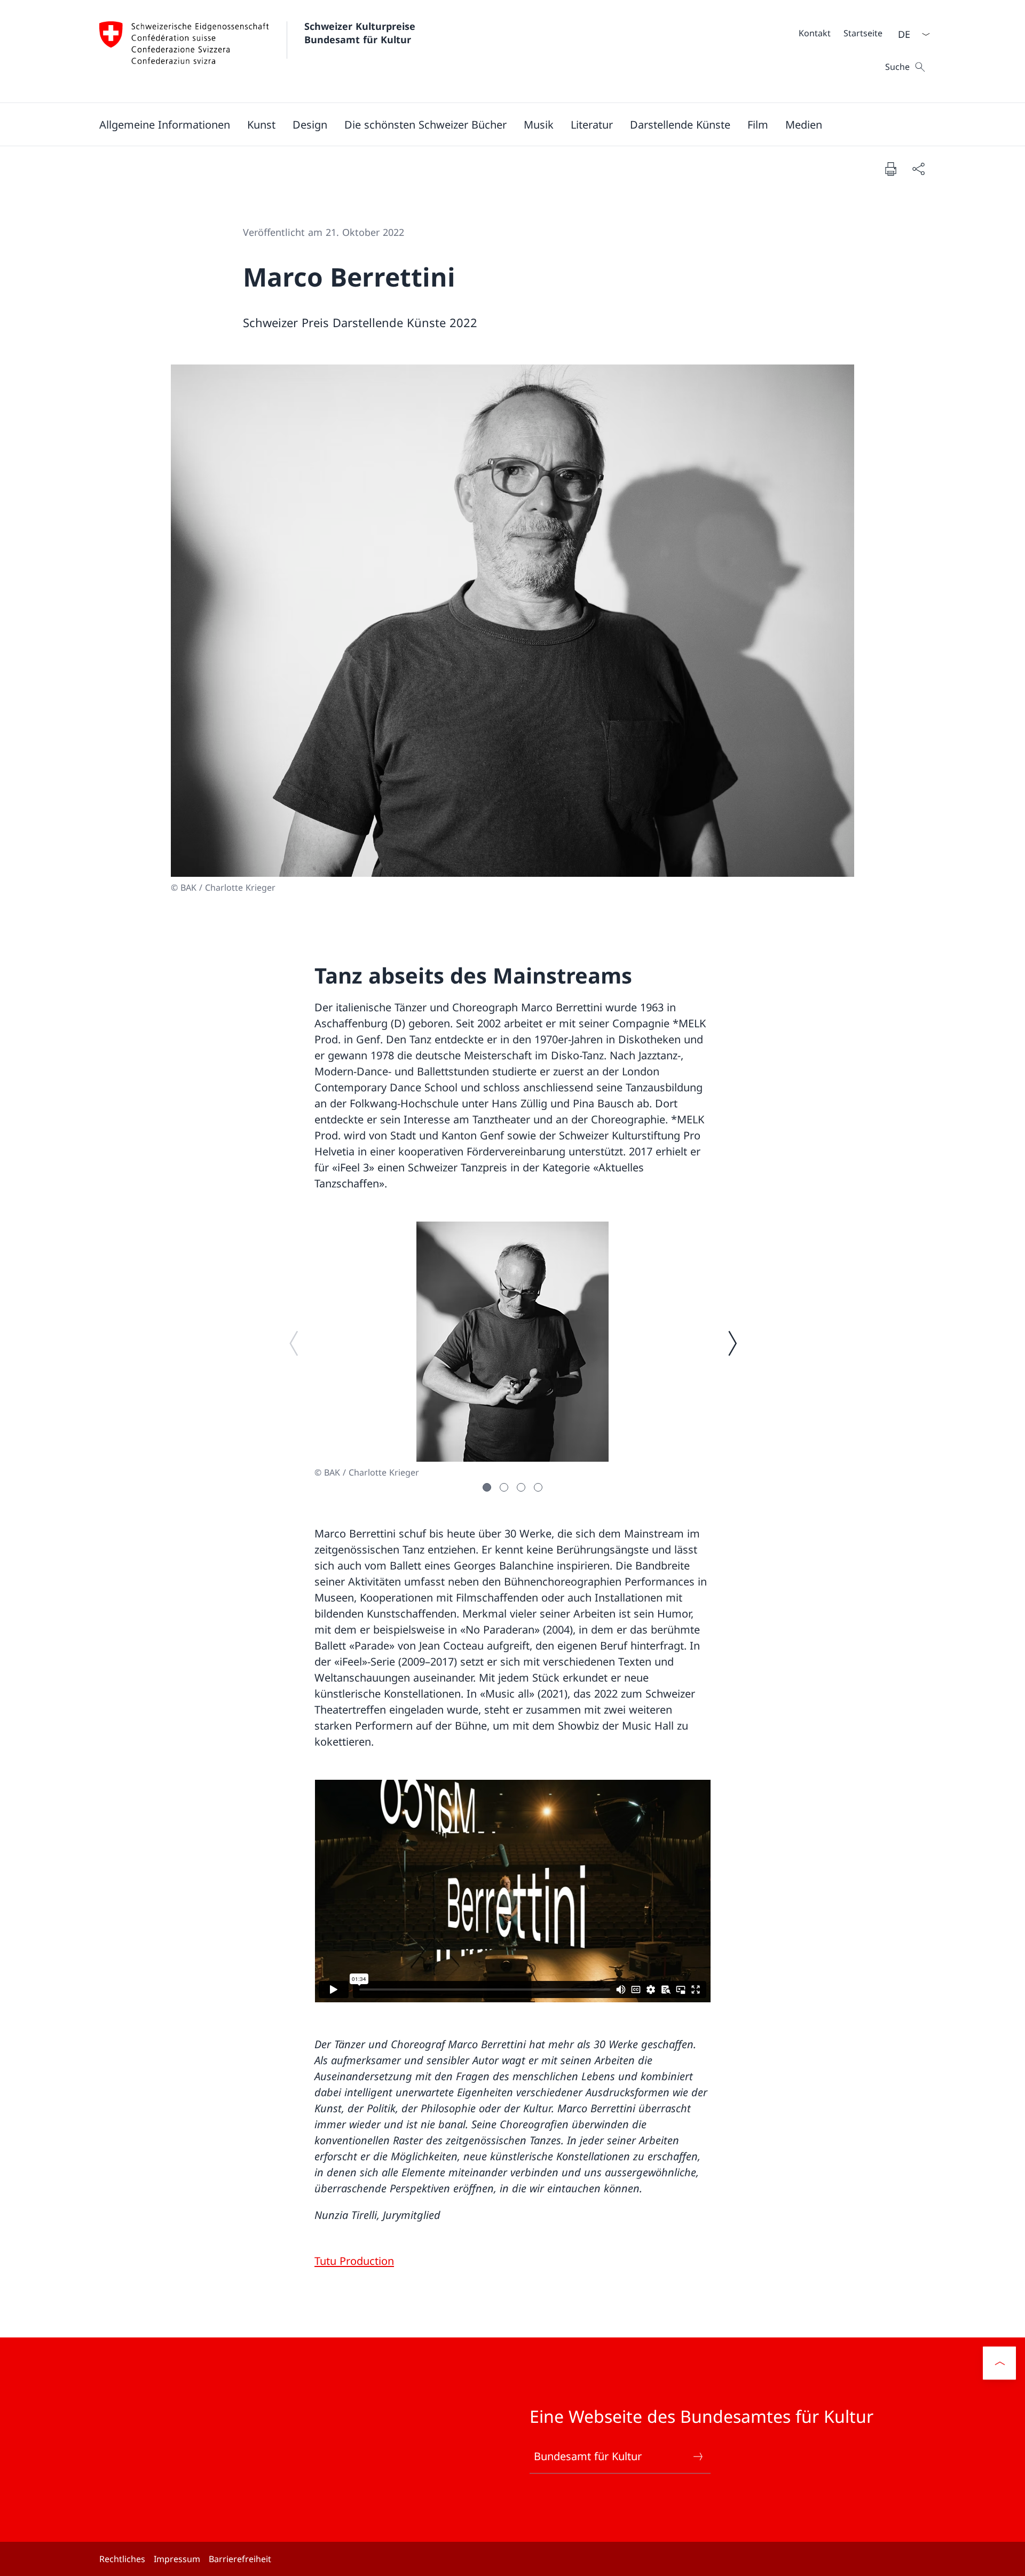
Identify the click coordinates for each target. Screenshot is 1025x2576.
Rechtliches (122, 2559)
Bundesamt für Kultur (588, 2456)
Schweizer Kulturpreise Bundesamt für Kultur (361, 33)
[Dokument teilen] (918, 169)
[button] (165, 124)
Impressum (177, 2559)
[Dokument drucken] (890, 169)
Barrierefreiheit (240, 2559)
